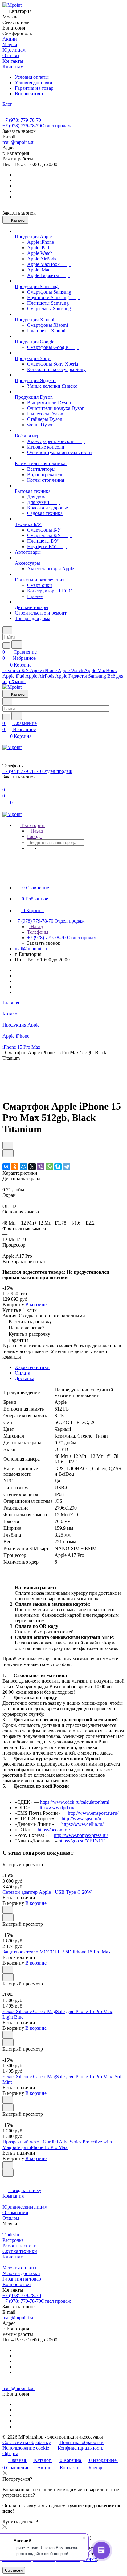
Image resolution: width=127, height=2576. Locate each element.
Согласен (14, 2570)
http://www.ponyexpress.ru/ (81, 1835)
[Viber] (41, 1167)
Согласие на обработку (27, 2442)
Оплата (23, 1373)
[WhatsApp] (49, 1167)
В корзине (36, 1305)
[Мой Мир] (23, 1167)
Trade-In (11, 2235)
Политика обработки (82, 2442)
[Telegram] (67, 1167)
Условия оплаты (32, 77)
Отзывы (11, 2218)
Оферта (10, 2453)
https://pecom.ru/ (54, 1830)
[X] (32, 1167)
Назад (36, 831)
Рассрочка (13, 2240)
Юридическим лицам (25, 2207)
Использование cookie (26, 2448)
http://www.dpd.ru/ (56, 1808)
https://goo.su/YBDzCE (82, 1841)
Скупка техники (20, 2251)
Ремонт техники (20, 2246)
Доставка (25, 1378)
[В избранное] (8, 1145)
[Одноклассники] (15, 1167)
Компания (13, 2196)
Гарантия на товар (34, 88)
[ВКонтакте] (6, 1167)
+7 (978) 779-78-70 (22, 120)
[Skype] (58, 1167)
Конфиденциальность (80, 2448)
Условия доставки (34, 83)
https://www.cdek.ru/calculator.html (75, 1802)
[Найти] (17, 645)
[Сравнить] (8, 1153)
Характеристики (32, 1367)
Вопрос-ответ (29, 94)
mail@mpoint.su (18, 142)
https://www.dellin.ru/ (82, 1824)
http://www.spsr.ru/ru (82, 1819)
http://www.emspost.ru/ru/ (93, 1813)
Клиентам (13, 2257)
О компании (15, 2212)
